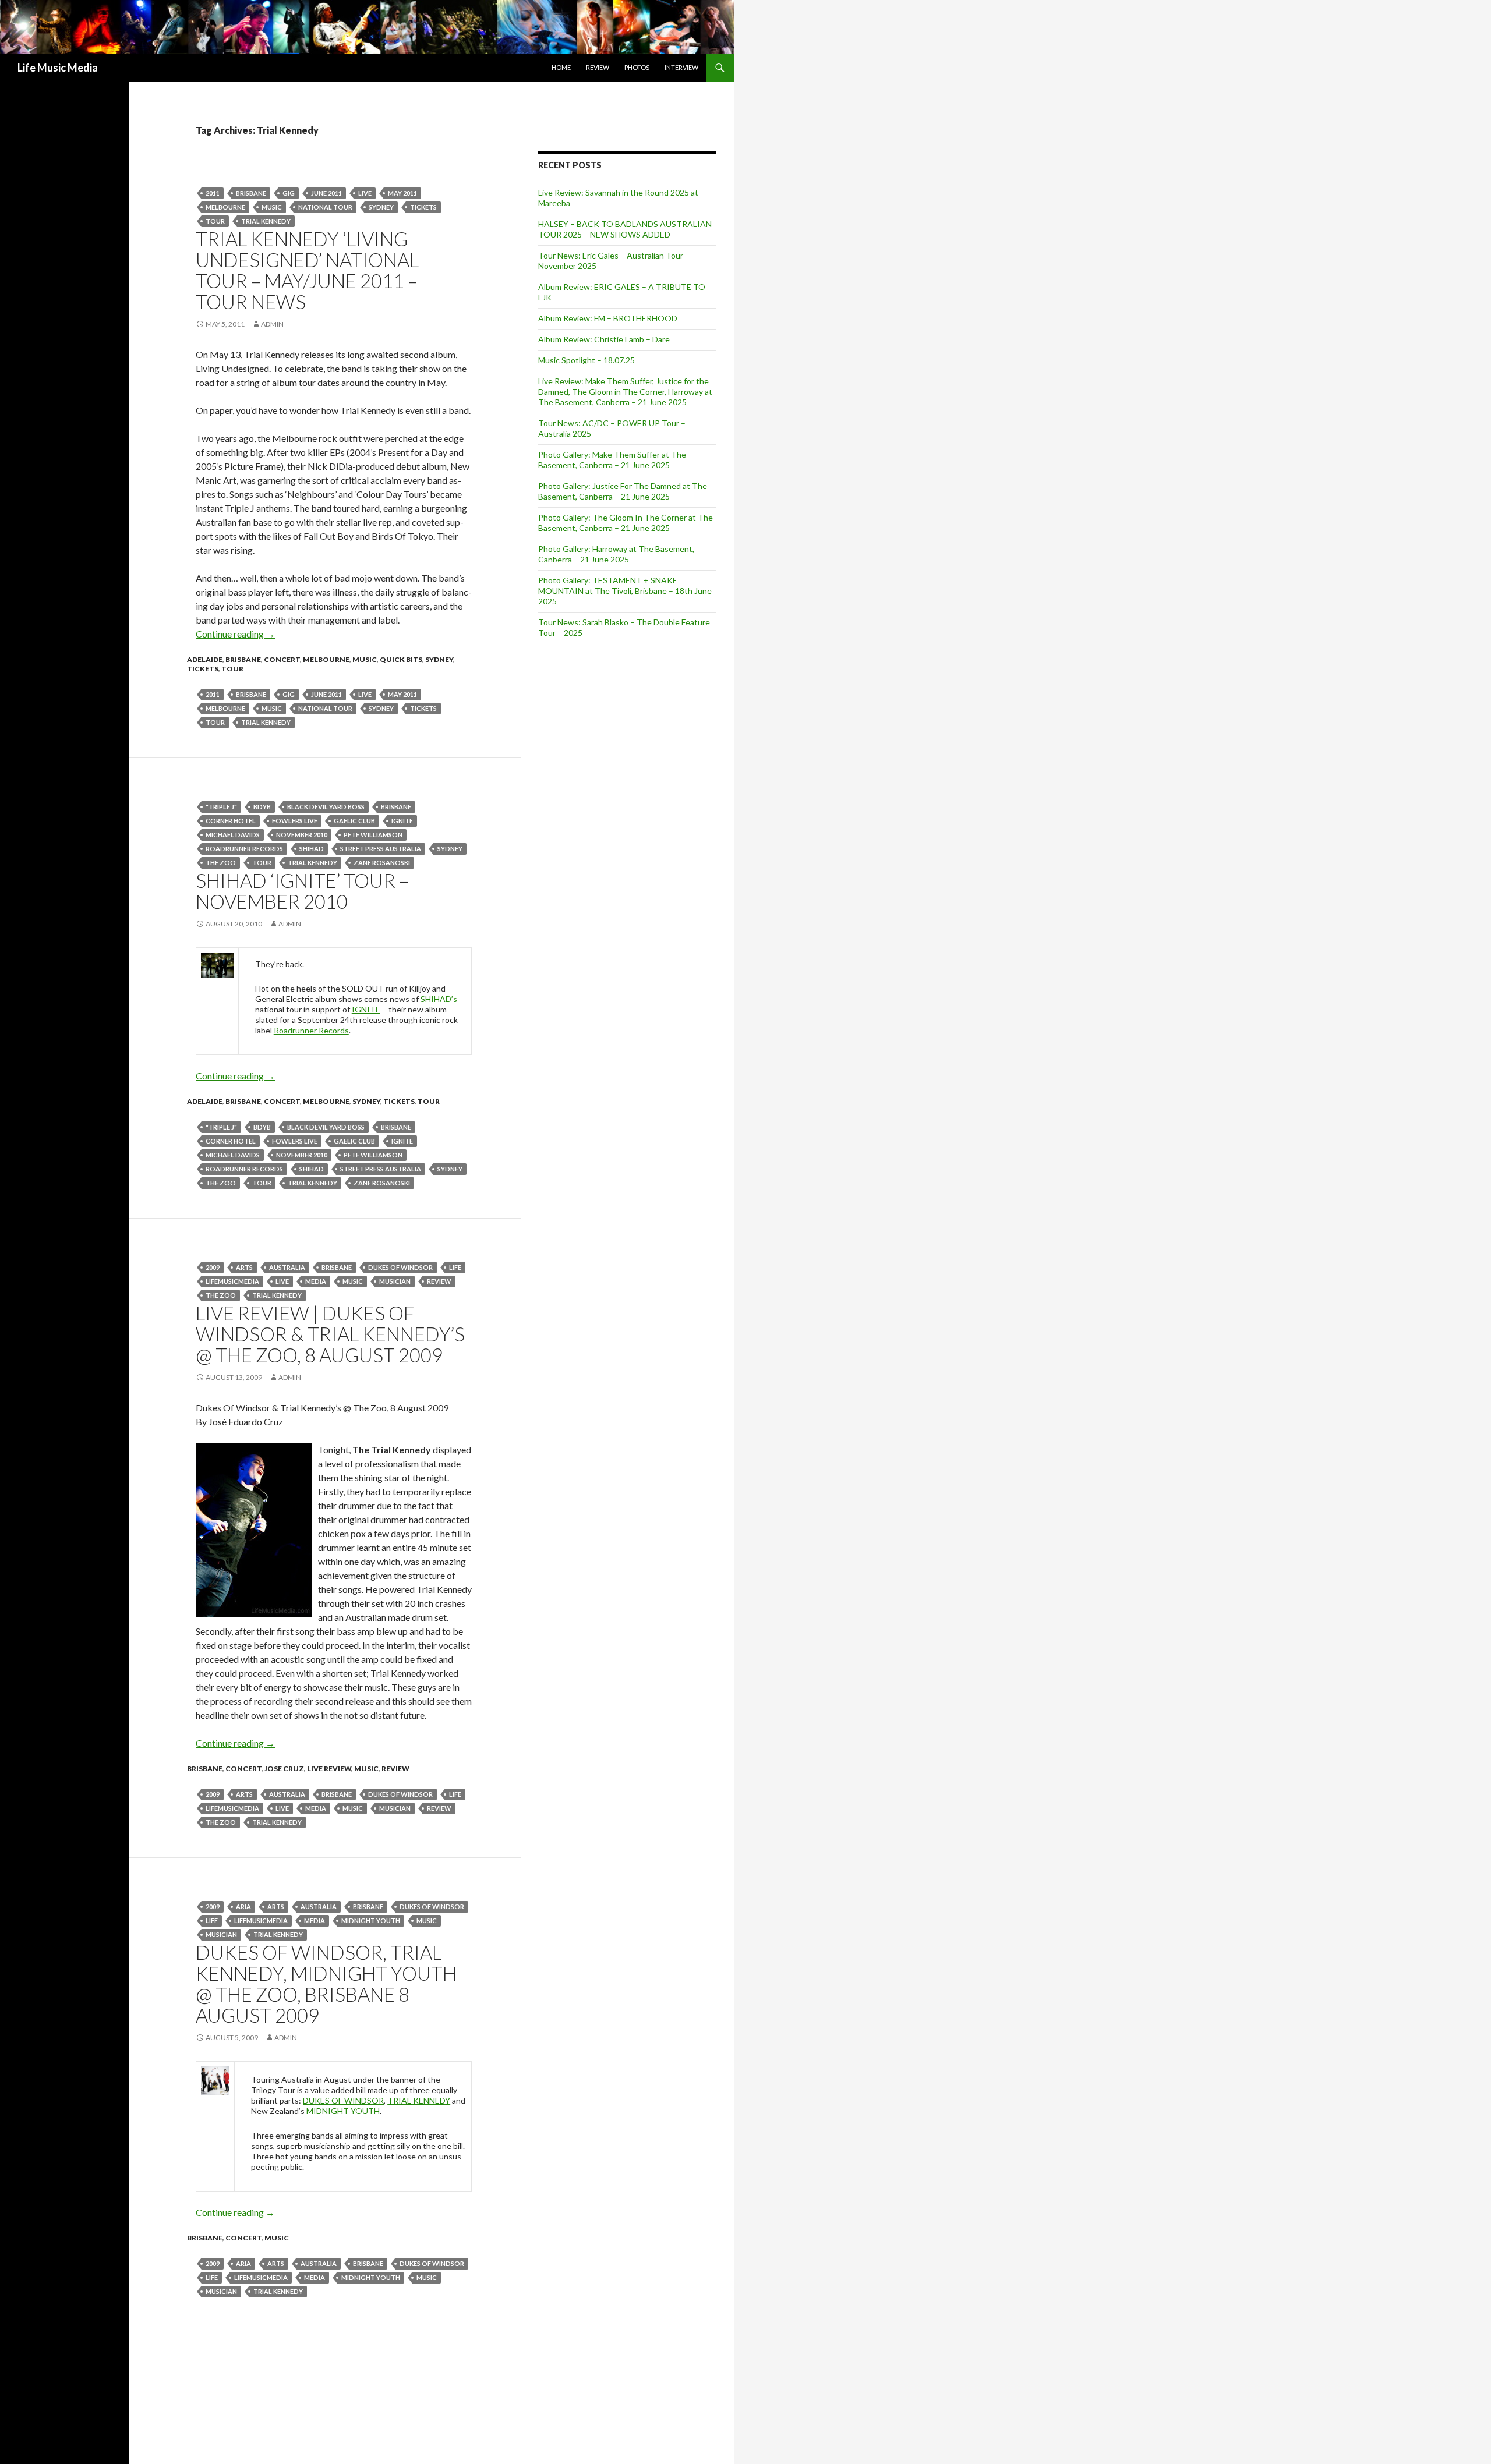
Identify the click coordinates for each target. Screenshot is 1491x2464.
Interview (681, 67)
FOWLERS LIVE (295, 821)
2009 (213, 1267)
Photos (637, 67)
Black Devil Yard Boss (326, 807)
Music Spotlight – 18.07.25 (586, 360)
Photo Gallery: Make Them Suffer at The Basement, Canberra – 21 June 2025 (612, 460)
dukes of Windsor (400, 1267)
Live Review (329, 1769)
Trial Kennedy (266, 221)
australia (287, 1267)
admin (272, 324)
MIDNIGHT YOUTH (343, 2111)
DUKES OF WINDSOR (343, 2100)
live (365, 193)
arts (244, 1267)
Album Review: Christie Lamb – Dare (604, 339)
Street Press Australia (381, 849)
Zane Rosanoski (382, 863)
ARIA (243, 1907)
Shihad (312, 849)
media (316, 1281)
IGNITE (402, 821)
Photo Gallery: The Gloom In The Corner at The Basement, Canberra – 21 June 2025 (626, 523)
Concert (282, 659)
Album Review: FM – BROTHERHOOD (608, 318)
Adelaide (205, 659)
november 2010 (302, 835)
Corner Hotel (231, 821)
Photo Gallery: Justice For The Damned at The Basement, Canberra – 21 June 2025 (623, 491)
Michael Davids (233, 835)
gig (289, 193)
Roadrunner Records (244, 849)
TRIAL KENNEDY (419, 2100)
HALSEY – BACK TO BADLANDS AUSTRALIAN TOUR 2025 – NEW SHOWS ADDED (625, 229)
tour (215, 221)
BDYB (262, 807)
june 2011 (326, 193)
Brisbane (251, 193)
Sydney (381, 207)
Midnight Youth (371, 1920)
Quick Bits (401, 659)
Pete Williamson (373, 835)
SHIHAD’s (439, 999)
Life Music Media (58, 68)
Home (561, 67)
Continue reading (235, 634)
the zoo (221, 863)
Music (272, 207)
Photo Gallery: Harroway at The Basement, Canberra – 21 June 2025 (616, 554)
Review (598, 67)
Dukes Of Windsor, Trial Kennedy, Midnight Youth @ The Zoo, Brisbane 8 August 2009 (326, 1984)
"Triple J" (221, 807)
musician (395, 1281)
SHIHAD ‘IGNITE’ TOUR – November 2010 (302, 891)
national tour (325, 207)
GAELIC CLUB (354, 821)
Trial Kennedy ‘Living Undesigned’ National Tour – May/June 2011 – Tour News (307, 270)
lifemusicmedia (232, 1281)
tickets (423, 207)
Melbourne (225, 207)
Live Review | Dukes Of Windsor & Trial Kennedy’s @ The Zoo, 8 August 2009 (330, 1334)
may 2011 (402, 193)
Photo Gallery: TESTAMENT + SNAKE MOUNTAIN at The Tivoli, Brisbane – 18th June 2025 (625, 591)
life (455, 1267)
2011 (213, 193)
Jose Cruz (284, 1769)
